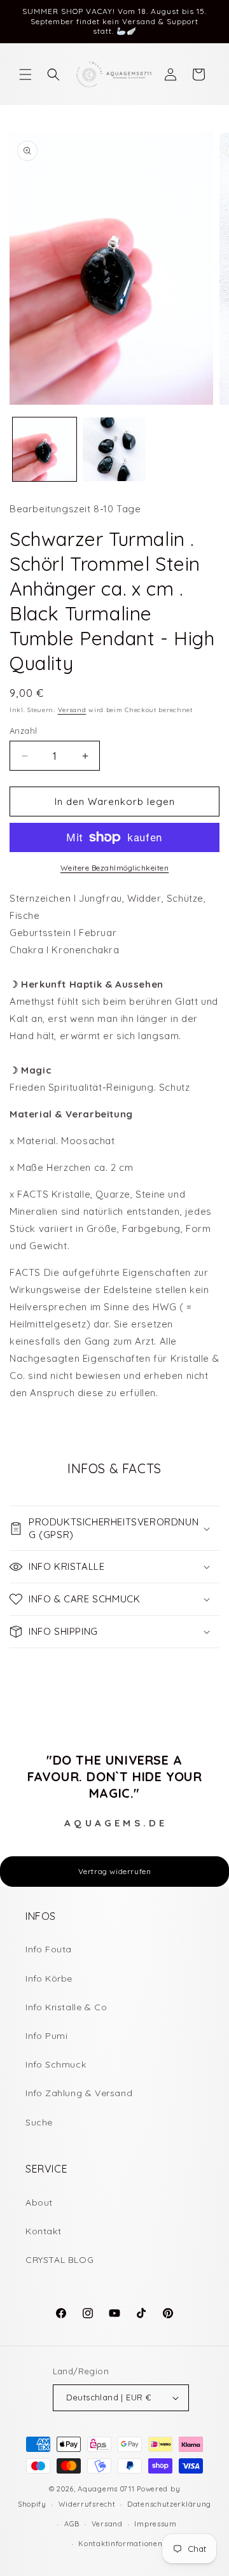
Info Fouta (49, 1949)
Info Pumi (46, 2036)
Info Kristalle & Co (66, 2007)
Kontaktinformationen (120, 2544)
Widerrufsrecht (87, 2504)
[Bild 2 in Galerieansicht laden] (114, 449)
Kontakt (43, 2231)
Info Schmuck (56, 2064)
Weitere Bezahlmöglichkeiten (115, 868)
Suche (39, 2122)
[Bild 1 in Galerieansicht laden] (45, 449)
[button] (25, 74)
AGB (72, 2524)
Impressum (155, 2524)
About (39, 2202)
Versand (72, 710)
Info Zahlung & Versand (79, 2093)
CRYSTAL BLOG (59, 2260)
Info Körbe (49, 1978)
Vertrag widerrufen (115, 1871)
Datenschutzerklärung (169, 2504)
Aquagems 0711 (106, 2489)
